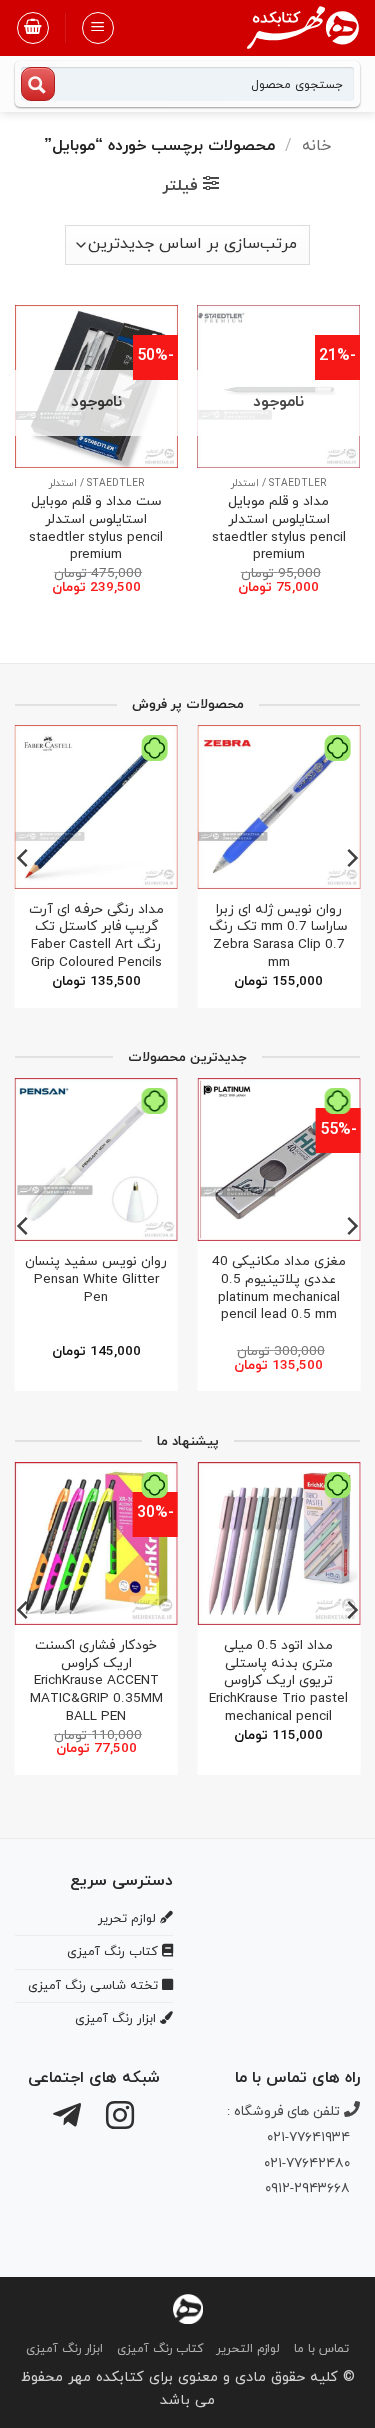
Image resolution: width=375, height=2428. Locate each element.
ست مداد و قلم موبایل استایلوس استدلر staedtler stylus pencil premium (96, 528)
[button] (98, 28)
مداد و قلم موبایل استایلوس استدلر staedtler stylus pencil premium (279, 528)
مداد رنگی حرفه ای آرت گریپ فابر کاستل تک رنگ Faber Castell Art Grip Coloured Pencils (96, 936)
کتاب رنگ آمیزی (160, 2349)
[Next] (24, 858)
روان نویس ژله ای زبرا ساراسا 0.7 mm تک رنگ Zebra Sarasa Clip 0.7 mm (278, 936)
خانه (316, 146)
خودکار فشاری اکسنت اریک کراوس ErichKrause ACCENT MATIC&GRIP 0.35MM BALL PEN (96, 1681)
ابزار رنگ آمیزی (64, 2349)
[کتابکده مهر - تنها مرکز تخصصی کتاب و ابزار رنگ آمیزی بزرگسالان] (188, 2307)
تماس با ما (321, 2349)
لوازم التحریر (248, 2349)
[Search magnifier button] (38, 84)
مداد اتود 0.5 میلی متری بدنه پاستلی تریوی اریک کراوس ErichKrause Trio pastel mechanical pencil (278, 1681)
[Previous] (351, 858)
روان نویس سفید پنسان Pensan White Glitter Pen (96, 1279)
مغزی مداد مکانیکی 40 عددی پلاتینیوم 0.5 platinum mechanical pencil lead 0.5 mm (279, 1288)
